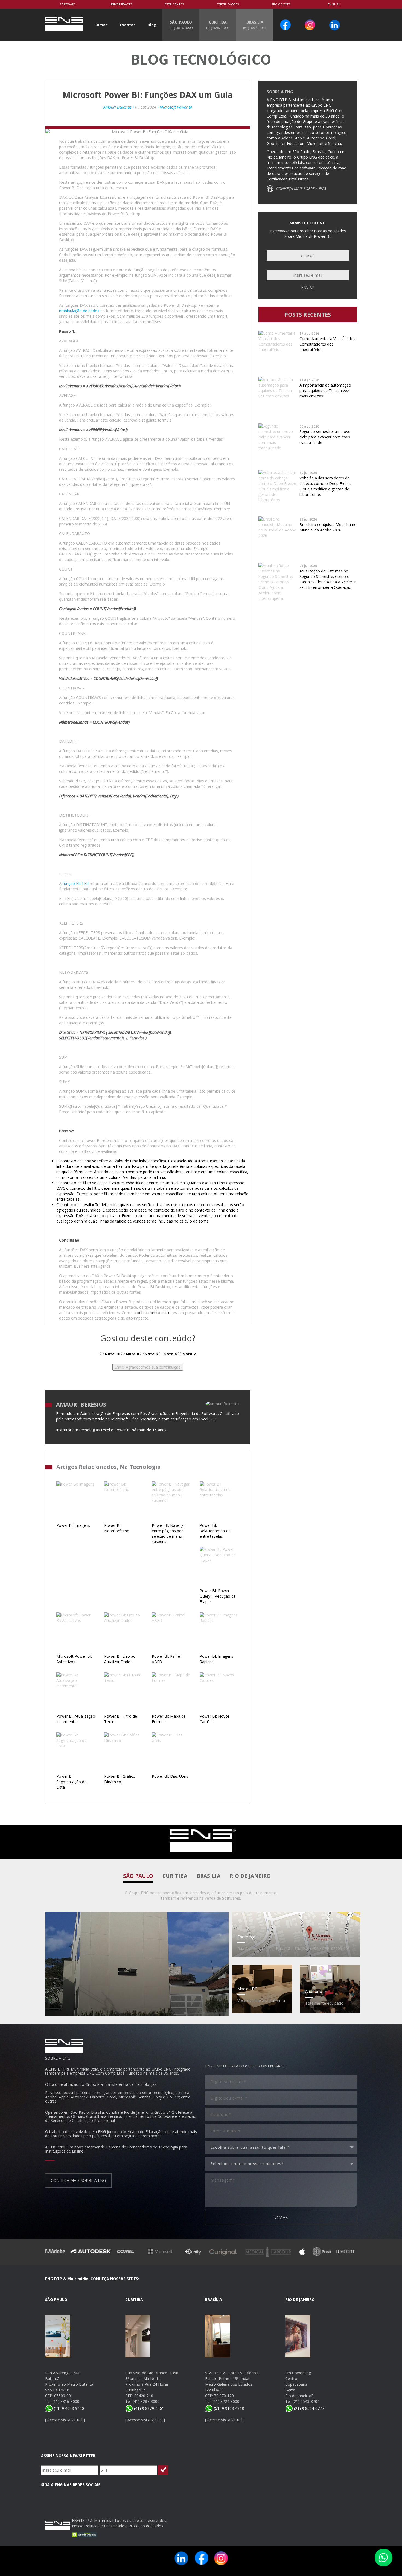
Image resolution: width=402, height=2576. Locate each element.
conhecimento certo (153, 1313)
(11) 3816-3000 (66, 2401)
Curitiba (175, 1876)
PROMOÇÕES (281, 4)
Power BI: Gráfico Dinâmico (120, 1779)
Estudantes (174, 4)
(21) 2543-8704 (306, 2401)
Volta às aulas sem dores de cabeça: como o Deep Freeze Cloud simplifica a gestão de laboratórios (326, 486)
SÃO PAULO (181, 25)
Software (68, 4)
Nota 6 (151, 1354)
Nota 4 (170, 1354)
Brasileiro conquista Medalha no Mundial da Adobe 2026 (328, 527)
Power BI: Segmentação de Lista (71, 1782)
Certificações (228, 4)
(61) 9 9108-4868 (228, 2408)
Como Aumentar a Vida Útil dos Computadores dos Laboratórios (327, 344)
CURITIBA (218, 25)
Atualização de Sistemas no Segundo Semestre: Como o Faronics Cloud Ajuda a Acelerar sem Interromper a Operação (328, 579)
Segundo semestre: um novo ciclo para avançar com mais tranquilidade (325, 437)
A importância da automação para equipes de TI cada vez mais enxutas (325, 391)
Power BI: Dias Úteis (170, 1776)
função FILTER (76, 883)
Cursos (101, 25)
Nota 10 (112, 1354)
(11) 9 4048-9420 (68, 2408)
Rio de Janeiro (250, 1876)
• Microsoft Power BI (174, 107)
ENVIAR (281, 2217)
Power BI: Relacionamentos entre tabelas (215, 1531)
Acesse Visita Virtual (65, 2420)
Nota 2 (188, 1354)
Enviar (308, 287)
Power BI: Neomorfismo (117, 1528)
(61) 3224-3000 (226, 2401)
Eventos (128, 25)
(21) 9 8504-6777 (308, 2408)
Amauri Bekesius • (119, 107)
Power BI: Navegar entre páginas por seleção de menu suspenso (168, 1533)
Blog (152, 25)
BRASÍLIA (255, 25)
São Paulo (138, 1876)
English (334, 4)
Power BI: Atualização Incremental (76, 1719)
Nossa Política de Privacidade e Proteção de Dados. (118, 2526)
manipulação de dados (79, 311)
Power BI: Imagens (73, 1525)
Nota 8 (132, 1354)
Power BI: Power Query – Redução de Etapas (218, 1596)
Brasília (209, 1876)
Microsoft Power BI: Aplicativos (74, 1659)
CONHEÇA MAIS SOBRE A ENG (301, 188)
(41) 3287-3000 (146, 2401)
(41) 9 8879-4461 (148, 2408)
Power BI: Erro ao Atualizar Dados (120, 1659)
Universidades (121, 4)
